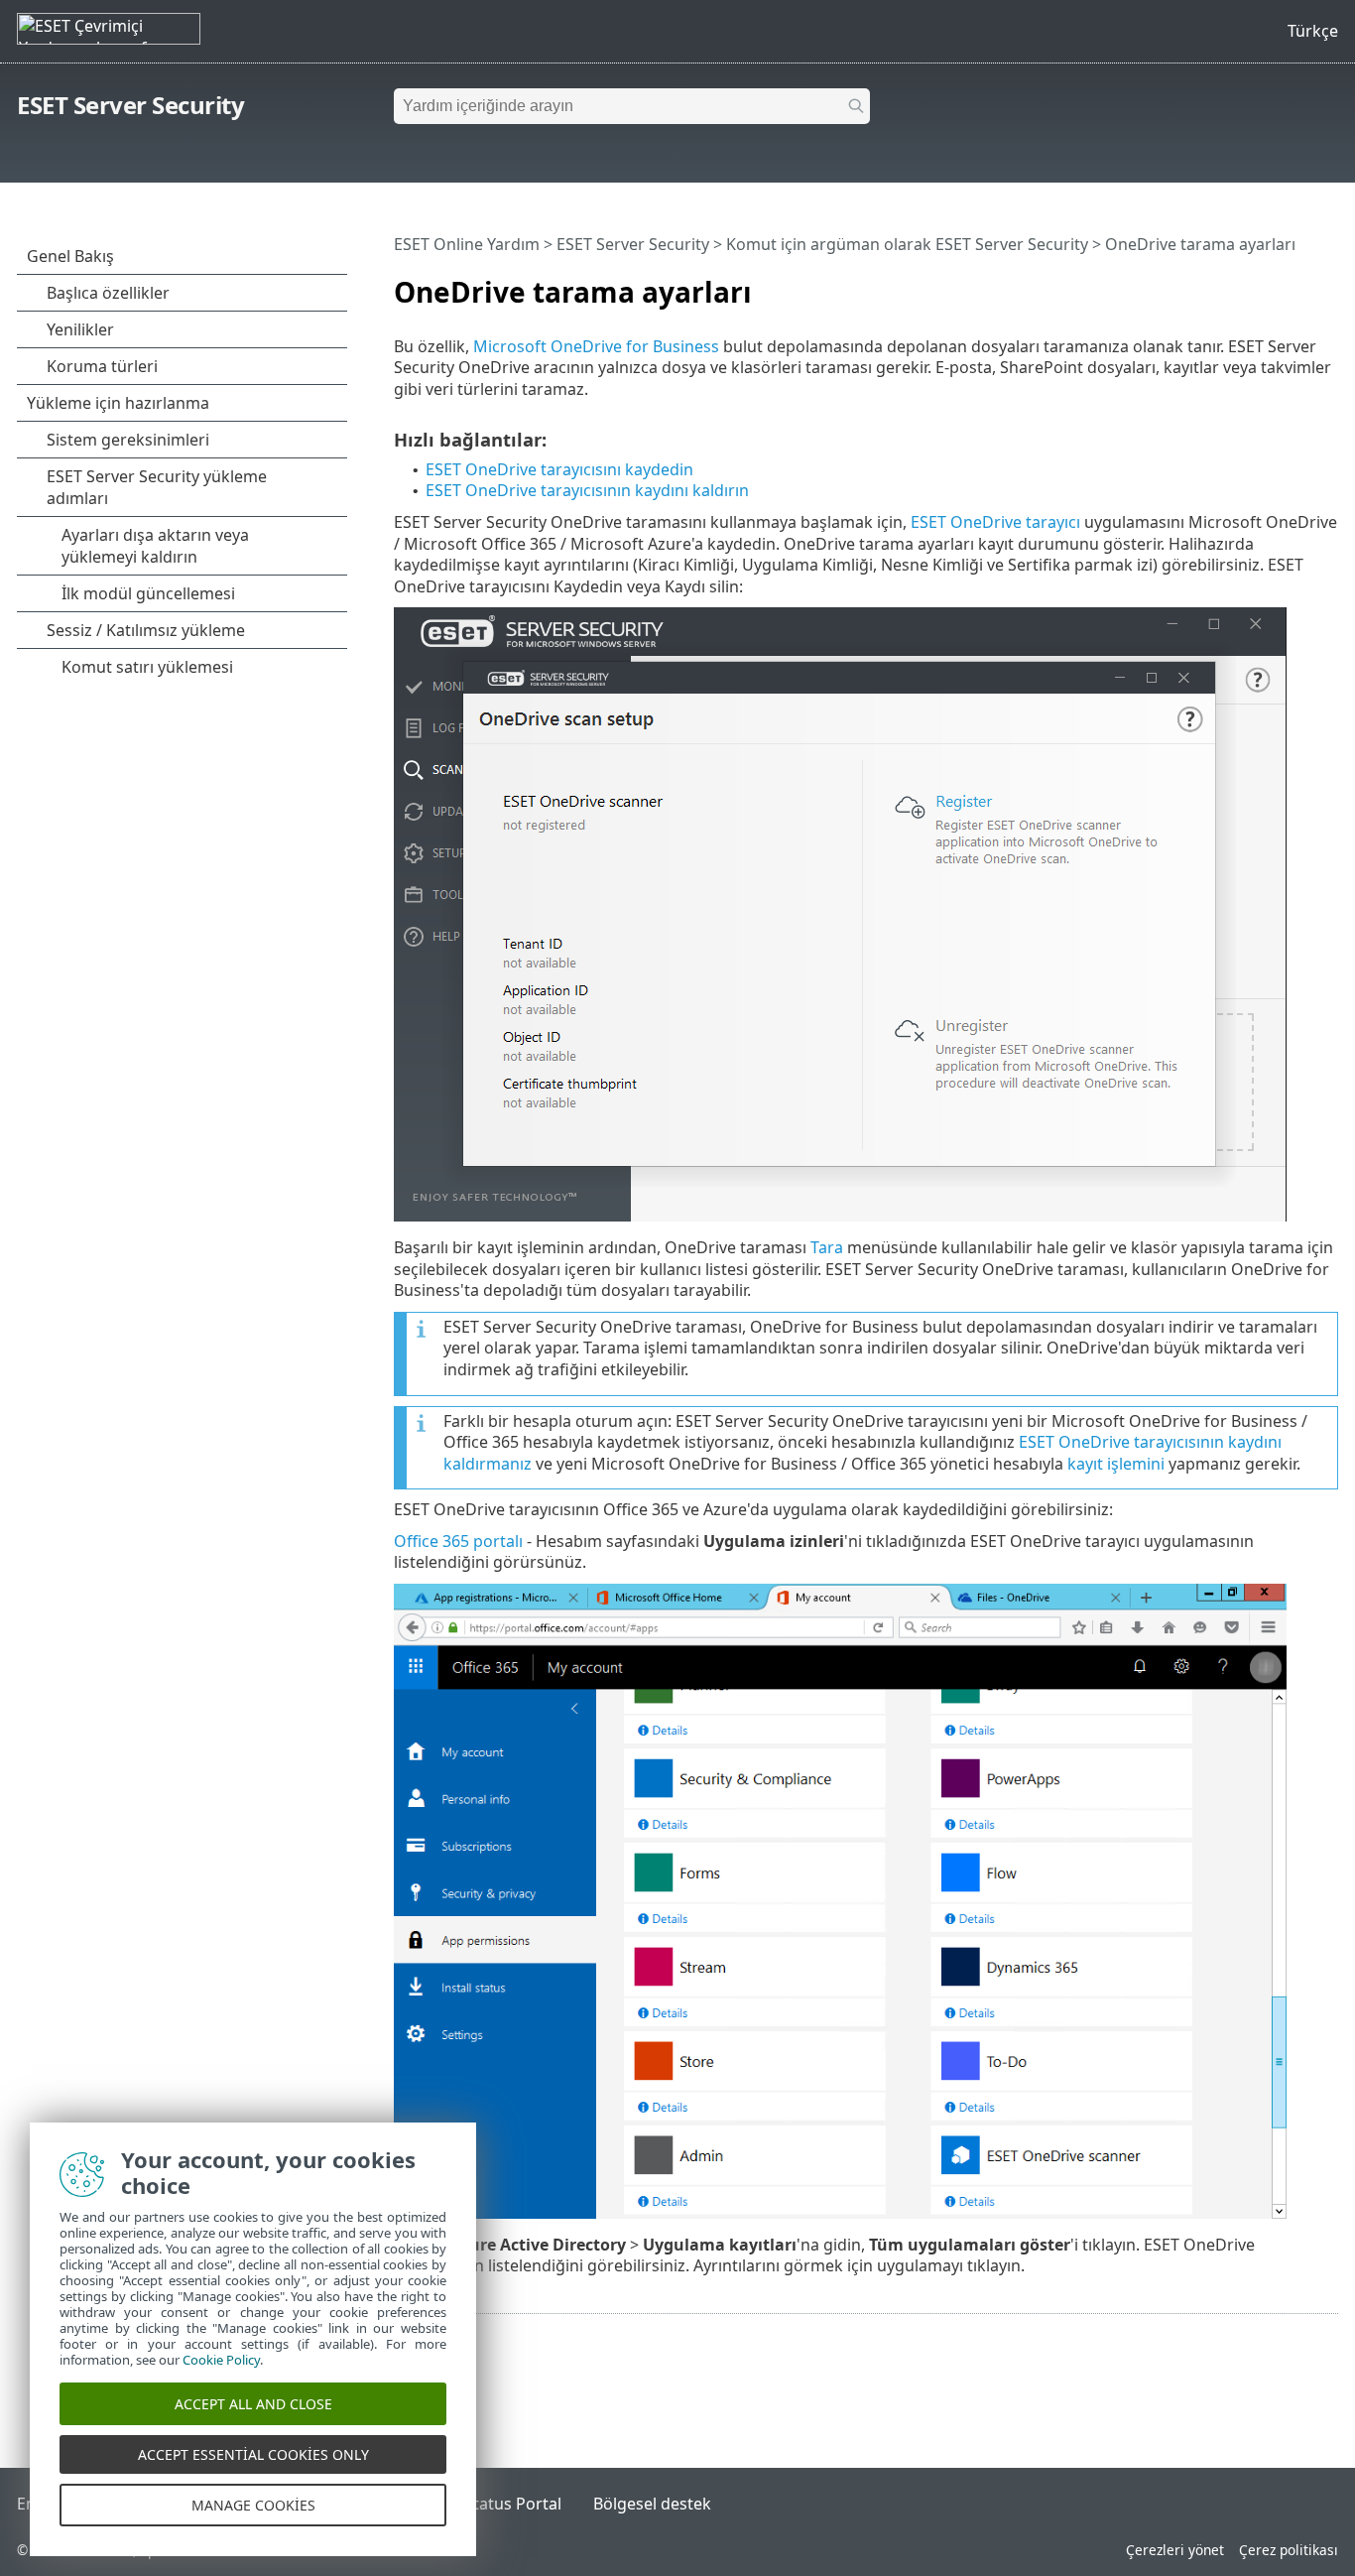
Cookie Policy (221, 2360)
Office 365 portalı (458, 1541)
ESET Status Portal (493, 2504)
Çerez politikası (1289, 2550)
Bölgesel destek (652, 2504)
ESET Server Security (130, 105)
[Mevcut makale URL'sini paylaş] (1268, 284)
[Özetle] (1327, 284)
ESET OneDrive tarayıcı (995, 522)
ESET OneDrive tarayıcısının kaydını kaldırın (587, 490)
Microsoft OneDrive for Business (596, 346)
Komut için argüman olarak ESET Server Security (907, 244)
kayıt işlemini (1116, 1464)
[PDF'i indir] (1297, 284)
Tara (827, 1247)
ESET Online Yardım (467, 244)
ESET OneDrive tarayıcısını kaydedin (559, 469)
